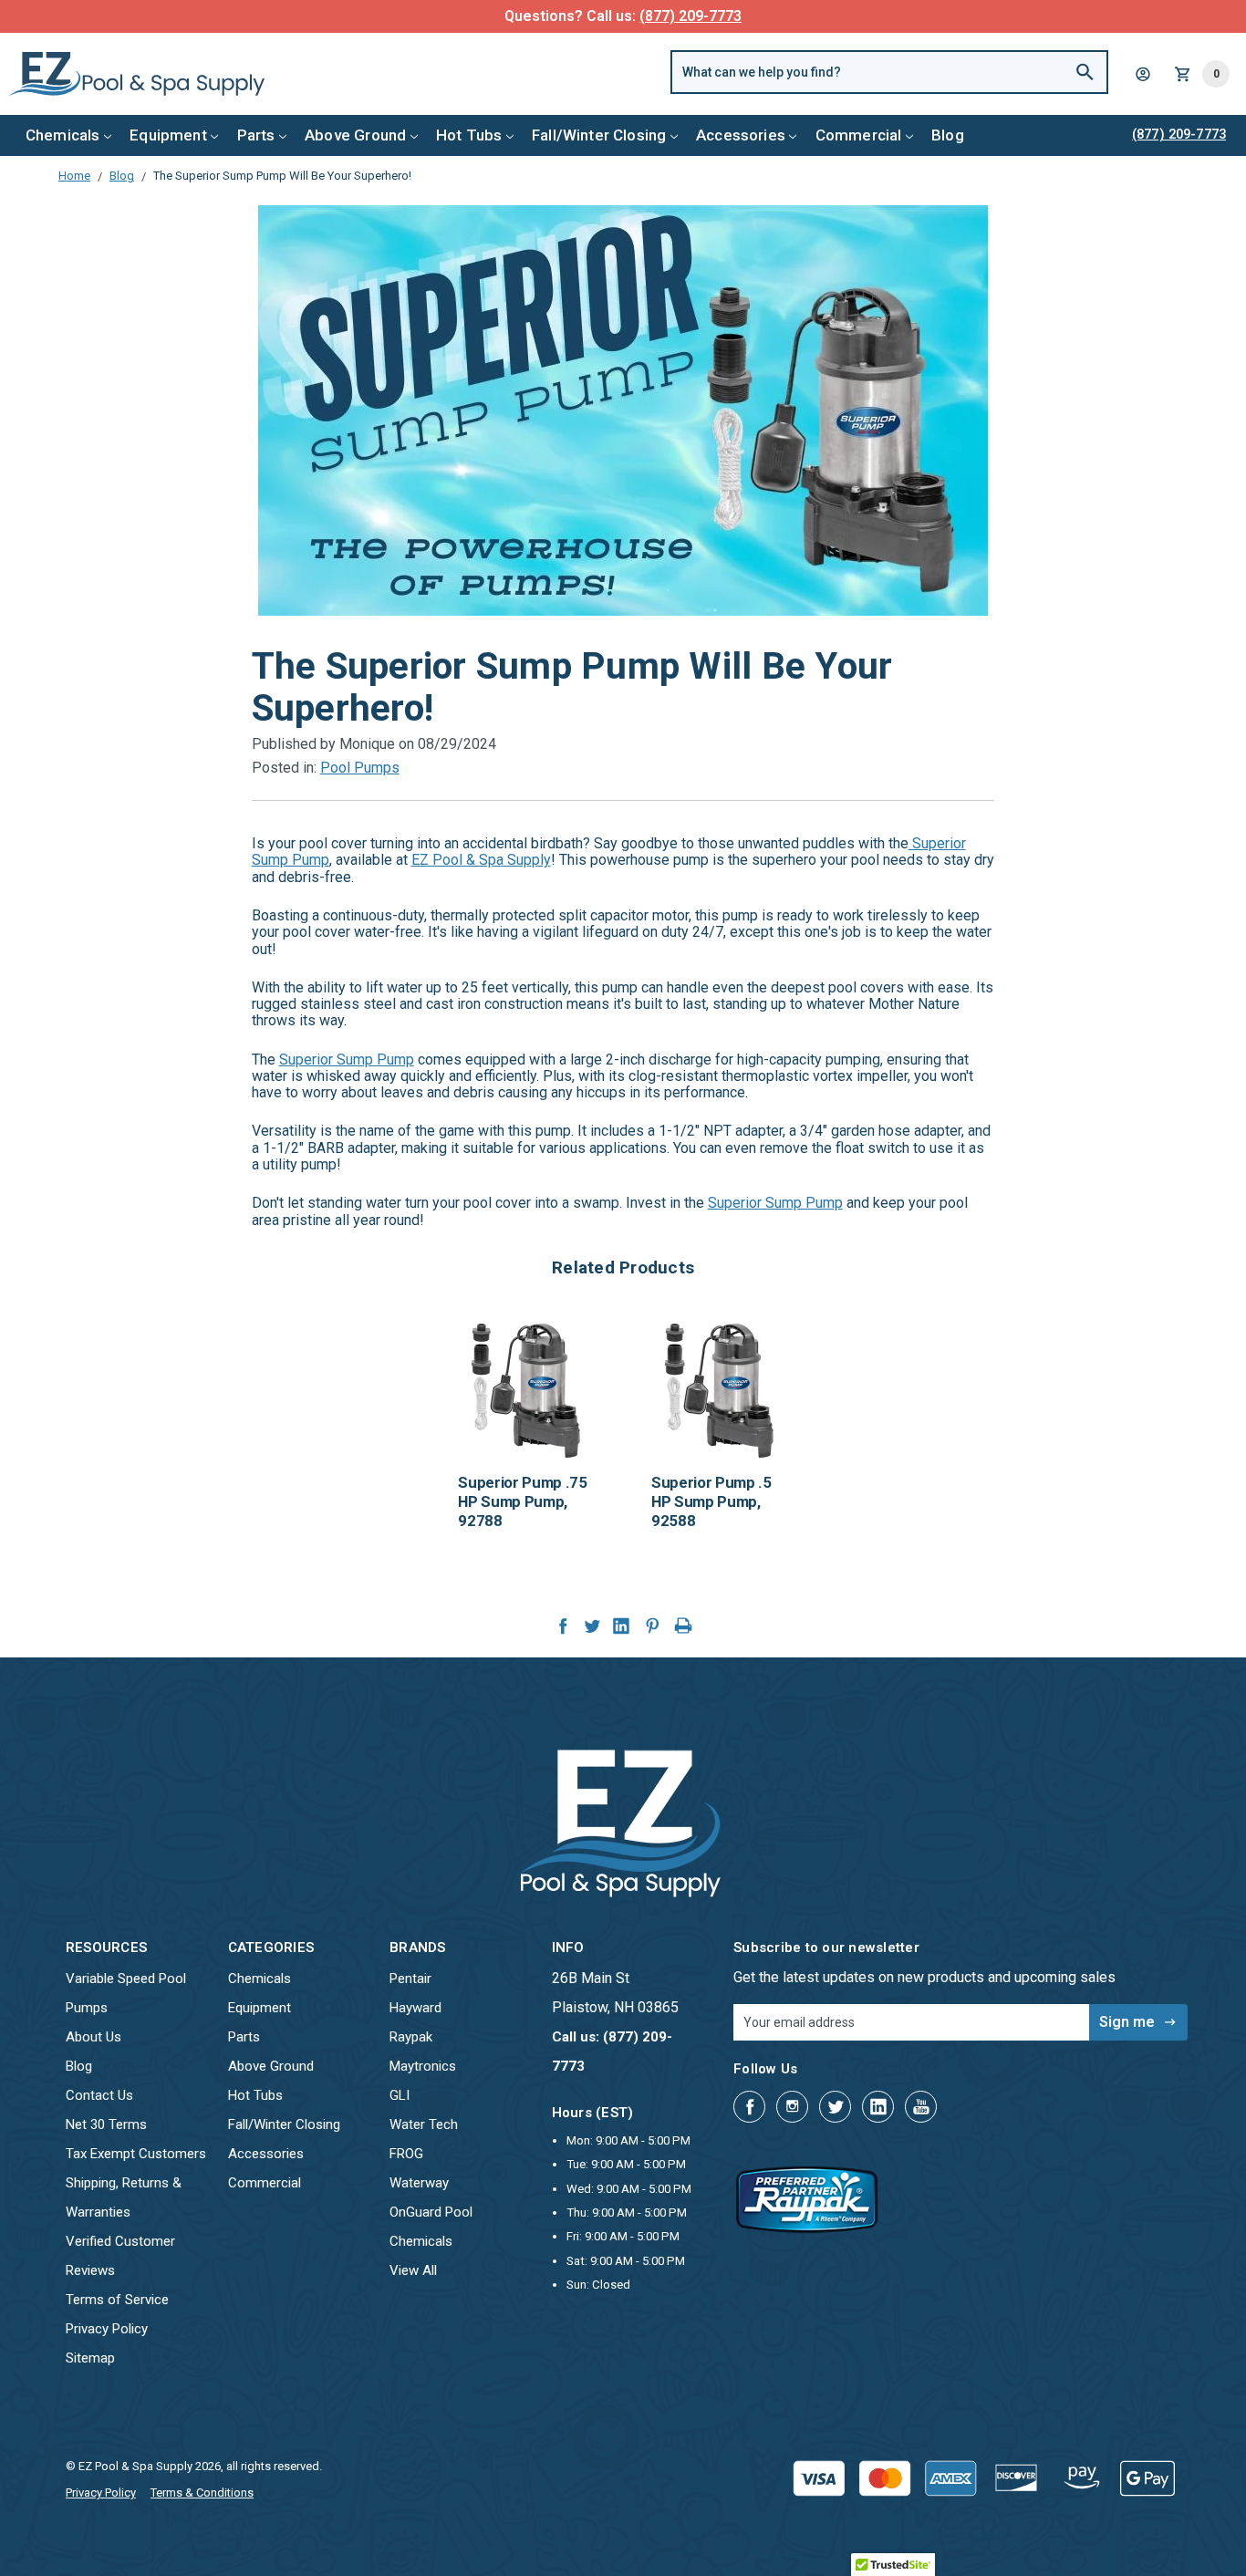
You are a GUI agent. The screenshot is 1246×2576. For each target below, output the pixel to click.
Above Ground (355, 135)
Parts (256, 135)
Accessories (741, 135)
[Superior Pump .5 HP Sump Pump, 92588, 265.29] (720, 1390)
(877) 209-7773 (690, 16)
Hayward (415, 2008)
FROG (406, 2154)
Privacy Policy (107, 2329)
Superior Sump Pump (347, 1059)
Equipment (168, 135)
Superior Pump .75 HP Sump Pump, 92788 (522, 1501)
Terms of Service (117, 2300)
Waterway (419, 2183)
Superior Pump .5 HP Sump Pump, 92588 (711, 1501)
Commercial (859, 135)
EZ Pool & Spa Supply (481, 860)
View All (413, 2270)
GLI (400, 2095)
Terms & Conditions (202, 2493)
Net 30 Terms (106, 2124)
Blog (948, 135)
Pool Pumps (360, 768)
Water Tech (424, 2124)
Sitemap (90, 2358)
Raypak (411, 2037)
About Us (93, 2037)
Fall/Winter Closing (599, 135)
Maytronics (423, 2066)
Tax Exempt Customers (136, 2154)
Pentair (410, 1979)
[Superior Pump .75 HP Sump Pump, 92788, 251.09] (526, 1390)
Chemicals (63, 135)
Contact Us (99, 2095)
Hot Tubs (469, 135)
